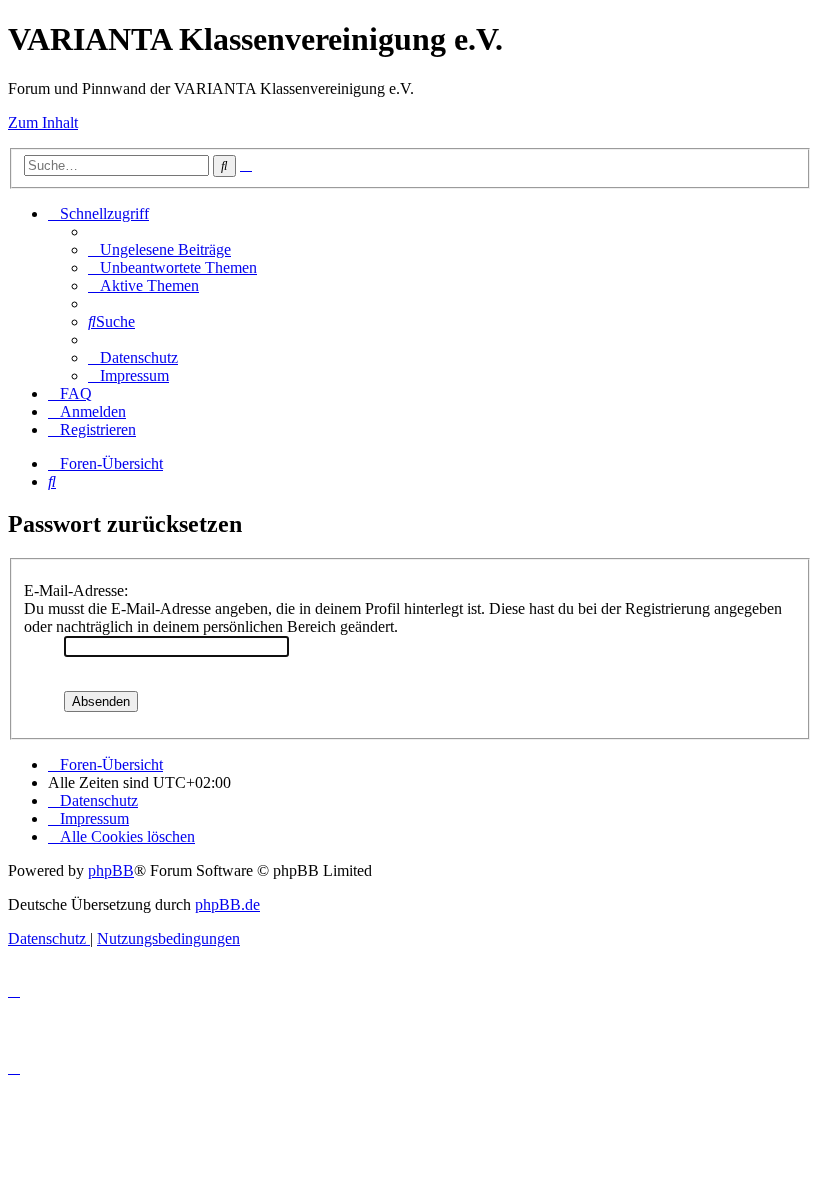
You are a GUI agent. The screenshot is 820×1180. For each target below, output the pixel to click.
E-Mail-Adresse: (76, 590)
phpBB (111, 870)
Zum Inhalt (43, 122)
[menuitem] (159, 249)
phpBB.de (227, 904)
